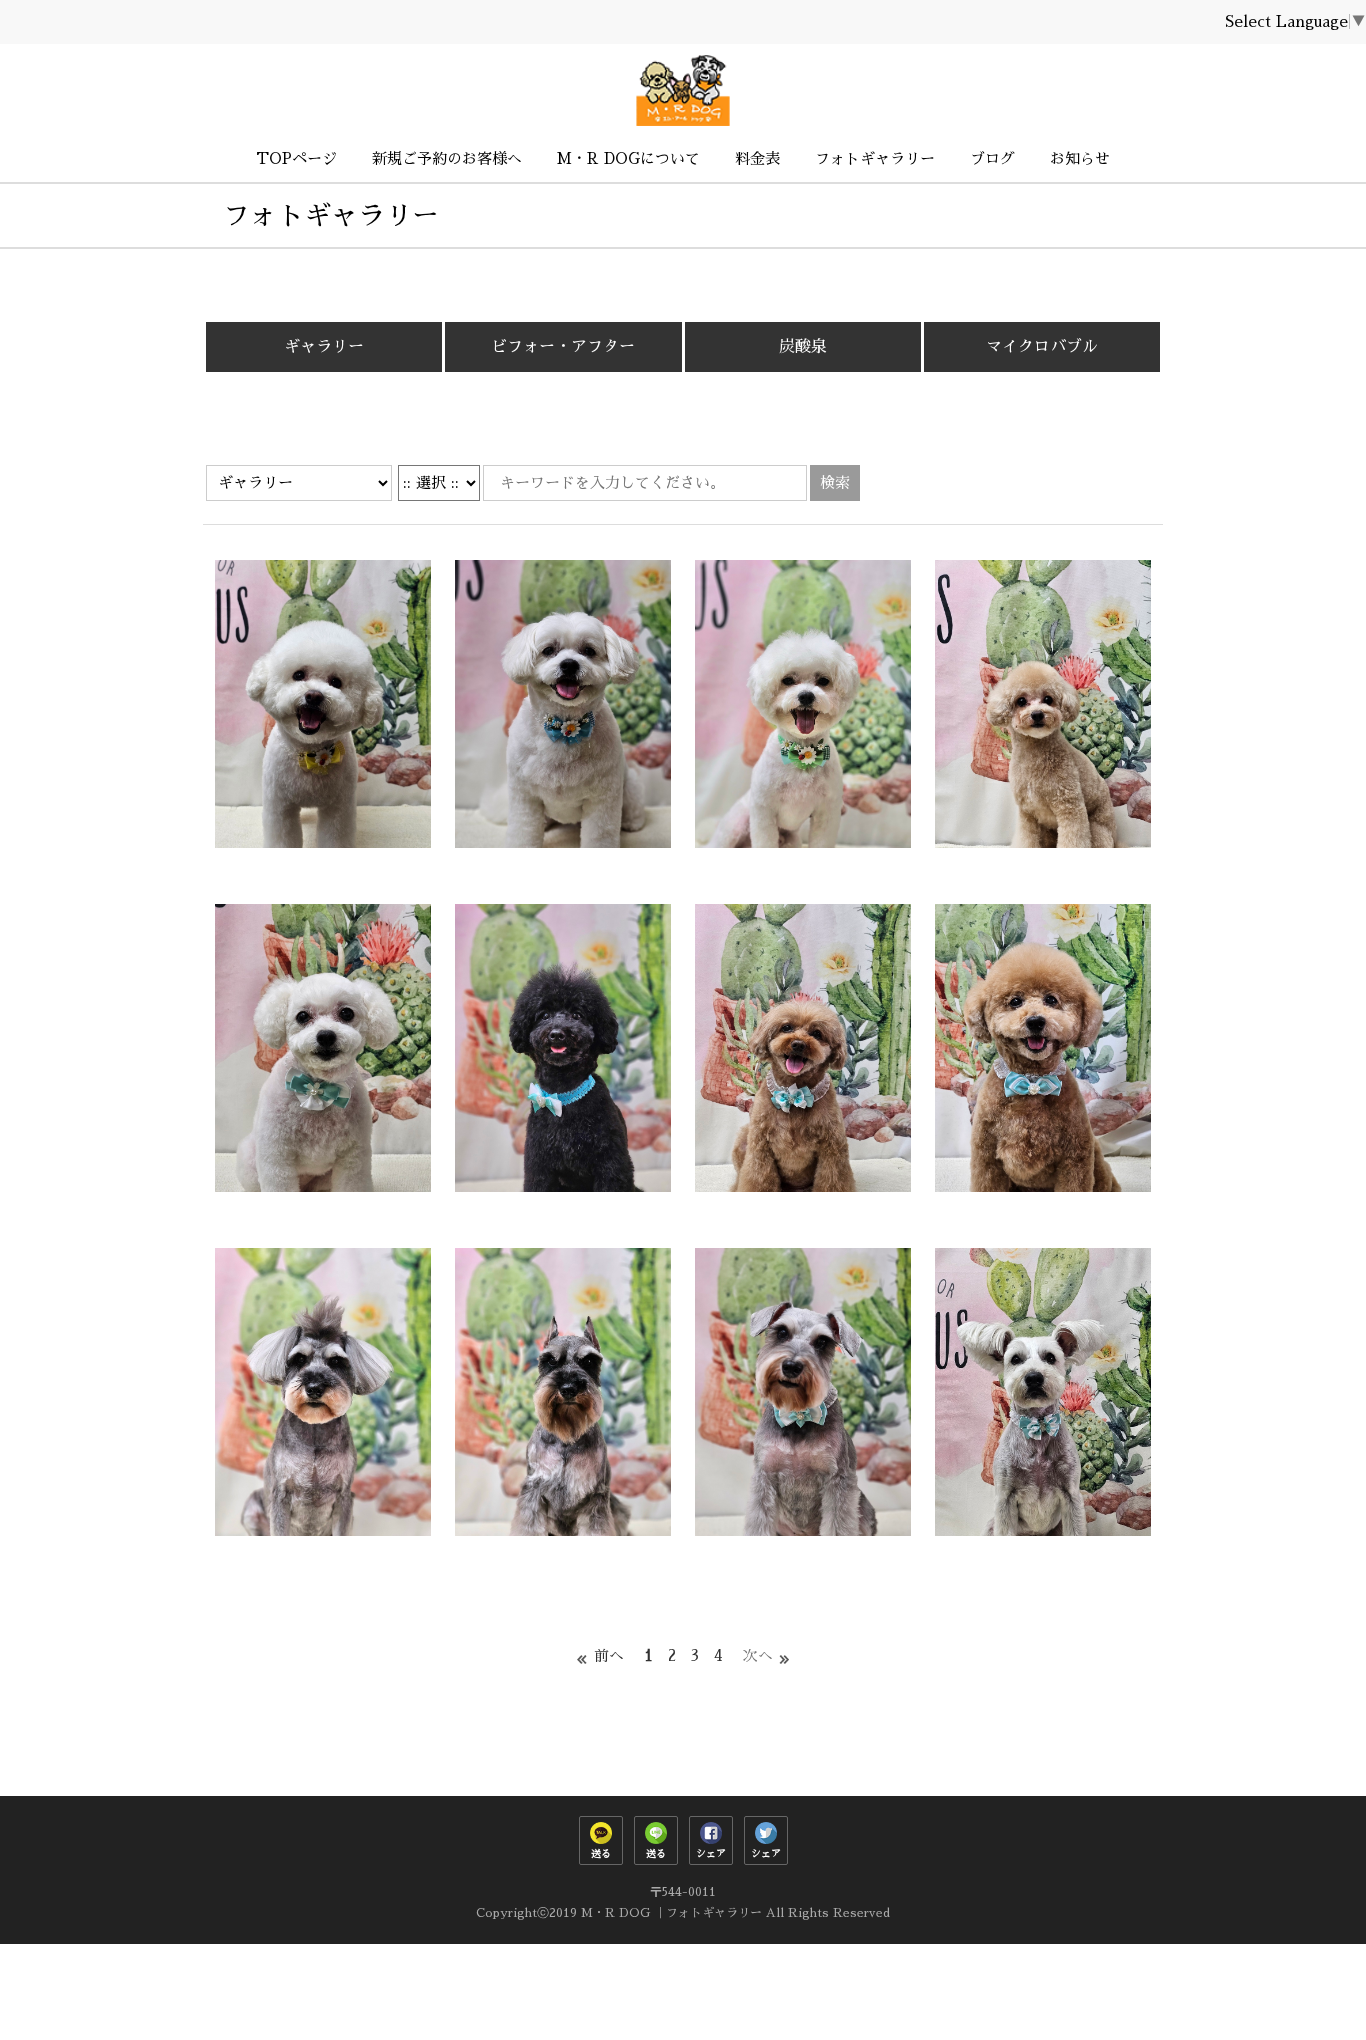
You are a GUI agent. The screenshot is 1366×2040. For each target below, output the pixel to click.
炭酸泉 (803, 347)
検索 (835, 482)
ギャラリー (324, 347)
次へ (758, 1655)
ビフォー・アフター (563, 347)
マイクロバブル (1042, 347)
